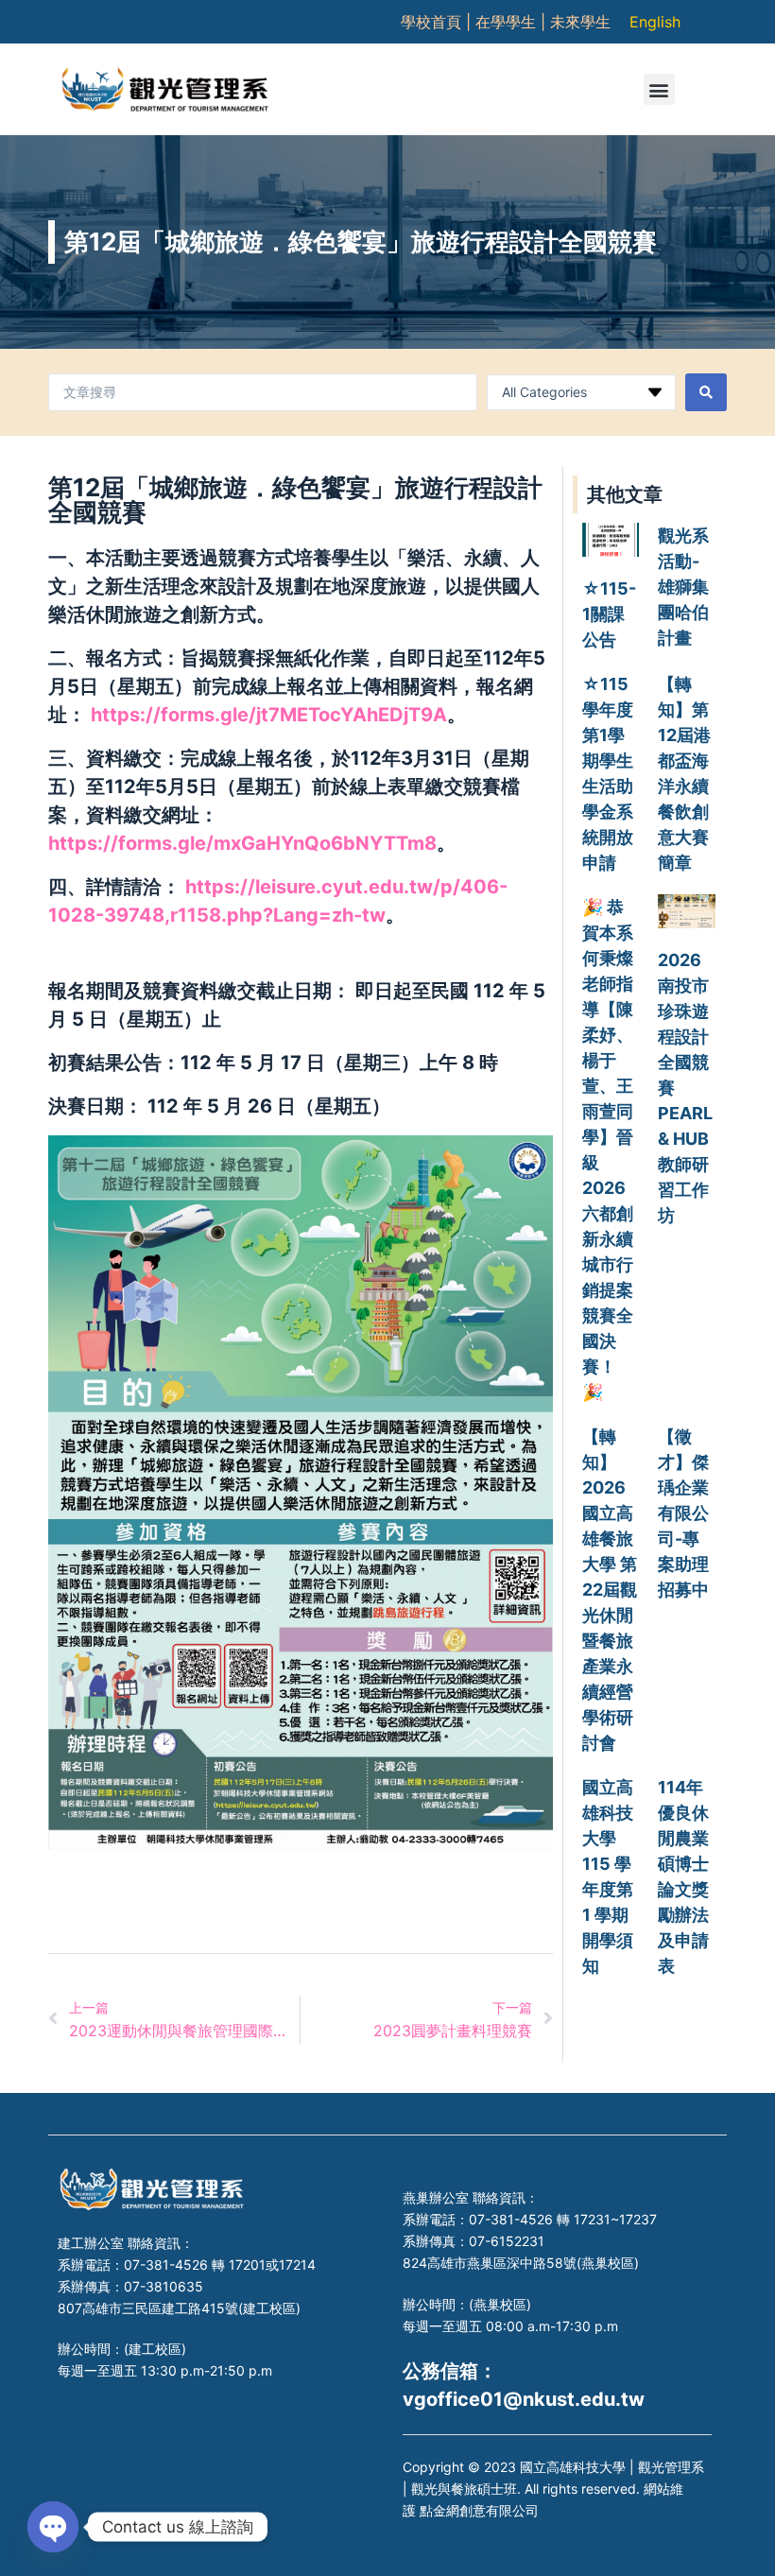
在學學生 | (513, 22)
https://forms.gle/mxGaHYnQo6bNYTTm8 (242, 843)
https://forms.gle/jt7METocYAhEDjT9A (269, 715)
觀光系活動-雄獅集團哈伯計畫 (683, 587)
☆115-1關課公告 (609, 614)
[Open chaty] (53, 2527)
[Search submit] (706, 392)
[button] (659, 89)
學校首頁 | (438, 22)
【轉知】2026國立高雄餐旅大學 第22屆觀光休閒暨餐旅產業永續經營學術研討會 (610, 1590)
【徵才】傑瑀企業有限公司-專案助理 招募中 (683, 1513)
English (655, 22)
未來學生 (580, 22)
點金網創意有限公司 (479, 2510)
